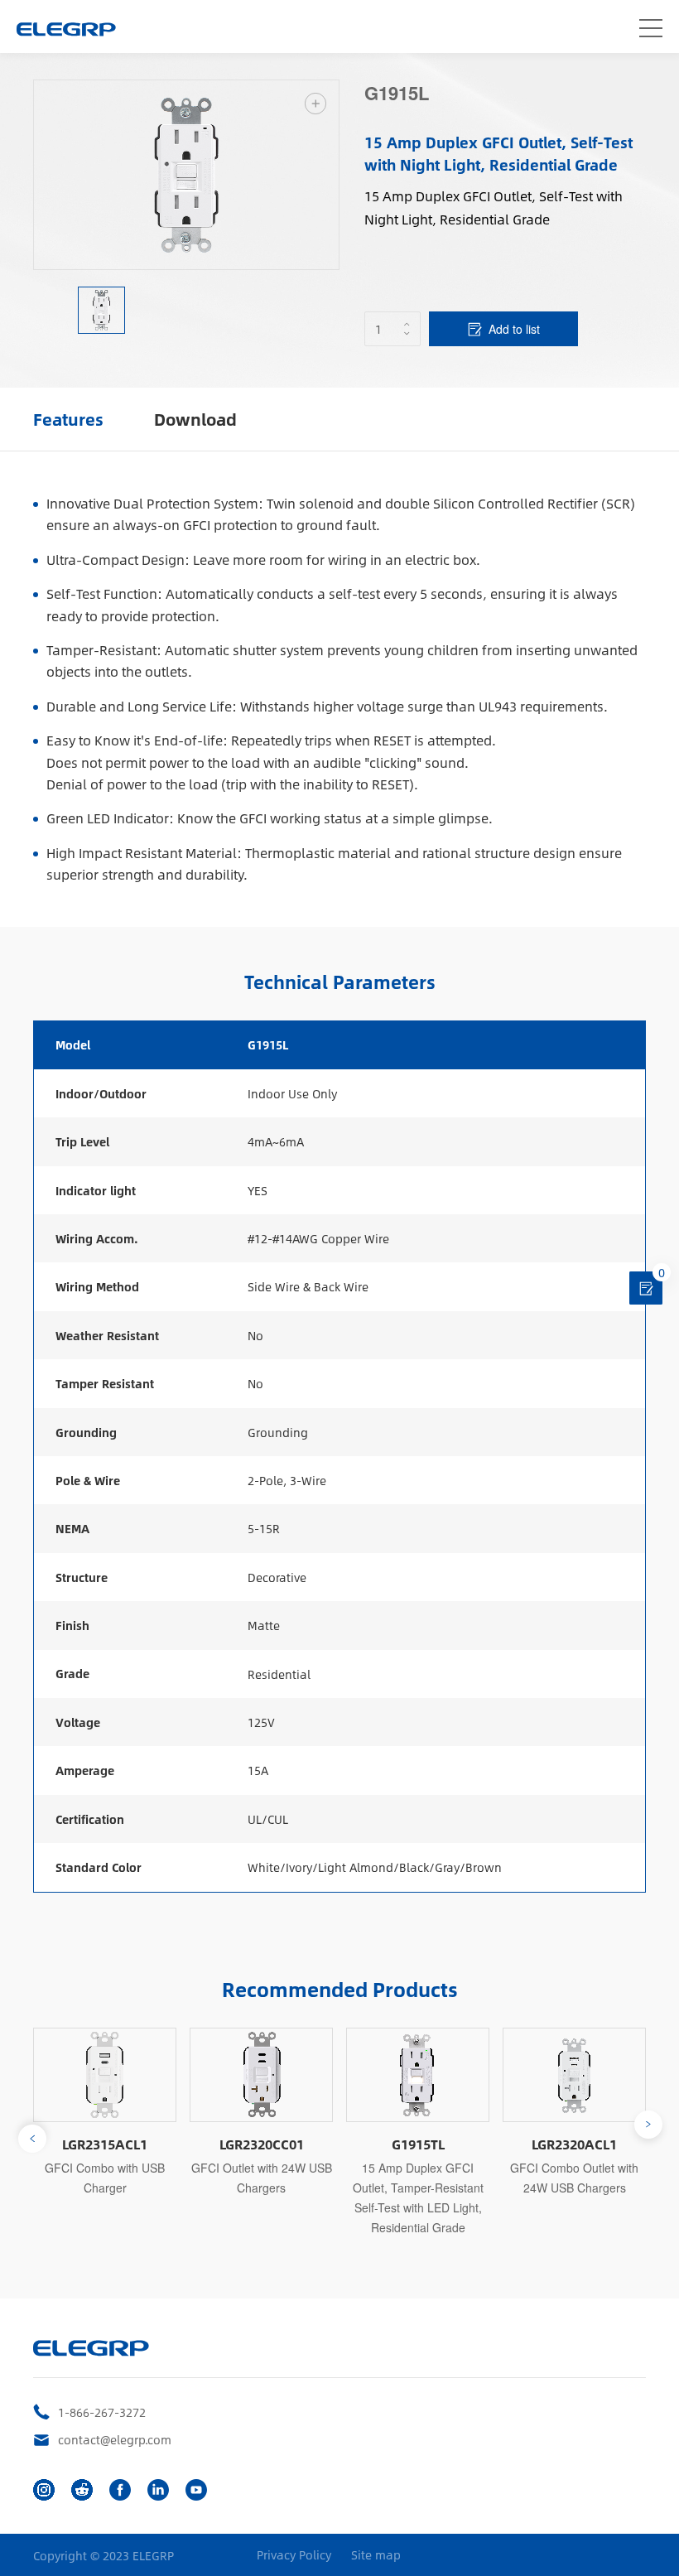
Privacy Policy (294, 2555)
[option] (186, 175)
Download (195, 419)
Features (68, 419)
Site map (376, 2555)
